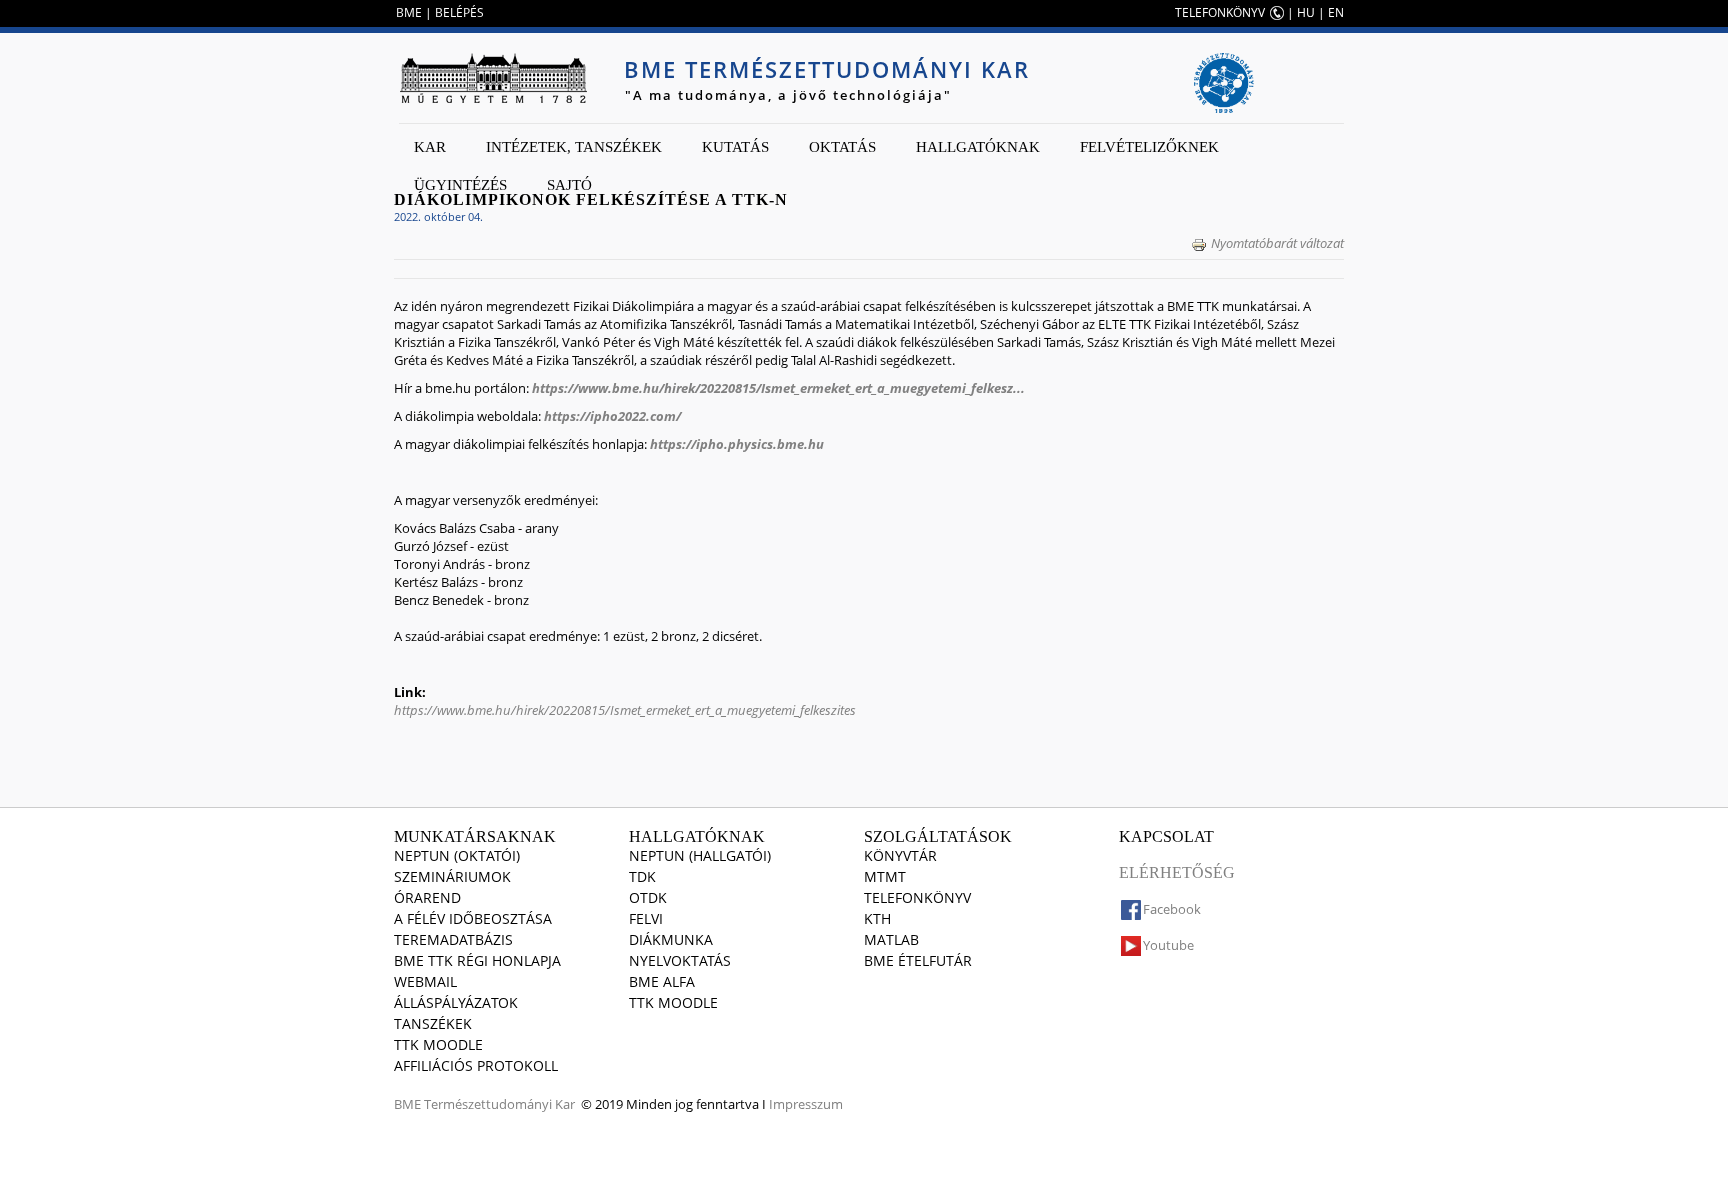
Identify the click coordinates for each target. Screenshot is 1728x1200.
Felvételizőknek (1149, 147)
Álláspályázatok (456, 1002)
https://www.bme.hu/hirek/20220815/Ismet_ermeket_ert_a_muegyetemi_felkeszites (625, 710)
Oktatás (842, 147)
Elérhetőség (1177, 872)
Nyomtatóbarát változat (1277, 243)
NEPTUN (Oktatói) (457, 855)
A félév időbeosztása (473, 918)
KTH (877, 918)
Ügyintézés (460, 185)
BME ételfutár (918, 960)
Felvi (646, 918)
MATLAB (891, 939)
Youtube (1168, 945)
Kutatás (735, 147)
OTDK (648, 897)
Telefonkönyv (917, 897)
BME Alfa (662, 981)
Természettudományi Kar (499, 1104)
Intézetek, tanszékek (574, 147)
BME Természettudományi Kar (827, 69)
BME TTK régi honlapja (477, 960)
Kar (430, 147)
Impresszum (806, 1104)
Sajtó (569, 185)
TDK (642, 876)
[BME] (493, 78)
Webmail (425, 981)
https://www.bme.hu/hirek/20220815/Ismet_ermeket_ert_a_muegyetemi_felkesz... (778, 388)
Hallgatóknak (978, 147)
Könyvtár (900, 855)
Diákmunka (671, 939)
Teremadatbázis (453, 939)
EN (1336, 12)
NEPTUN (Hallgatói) (700, 855)
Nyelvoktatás (680, 960)
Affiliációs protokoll (476, 1065)
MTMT (885, 876)
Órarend (427, 897)
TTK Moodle (438, 1044)
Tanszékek (433, 1023)
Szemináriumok (452, 876)
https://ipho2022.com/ (614, 416)
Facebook (1172, 909)
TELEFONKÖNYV (1220, 12)
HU (1306, 12)
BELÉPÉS (459, 12)
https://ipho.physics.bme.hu (737, 444)
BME (409, 12)
